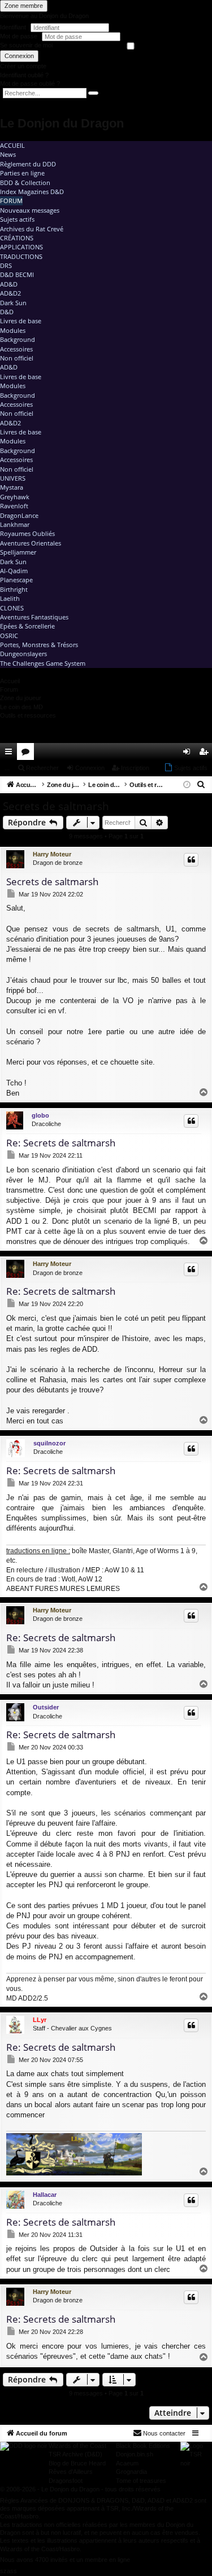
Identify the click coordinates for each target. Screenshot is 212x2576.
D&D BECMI (17, 274)
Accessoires (16, 349)
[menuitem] (171, 751)
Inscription (135, 768)
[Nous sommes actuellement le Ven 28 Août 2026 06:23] (187, 785)
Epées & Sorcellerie (27, 626)
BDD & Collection (25, 183)
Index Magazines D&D (32, 192)
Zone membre (24, 6)
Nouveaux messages (30, 210)
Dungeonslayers (23, 654)
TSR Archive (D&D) (75, 2454)
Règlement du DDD (28, 164)
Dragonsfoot (66, 2481)
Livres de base (21, 321)
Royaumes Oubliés (27, 533)
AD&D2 (10, 293)
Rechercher (42, 768)
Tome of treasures (141, 2481)
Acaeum (127, 2463)
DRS (6, 265)
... (7, 768)
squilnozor (49, 1443)
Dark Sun (13, 303)
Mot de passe (20, 36)
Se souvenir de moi (26, 45)
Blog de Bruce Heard (77, 2463)
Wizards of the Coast (77, 2446)
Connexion (19, 56)
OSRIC (9, 636)
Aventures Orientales (31, 543)
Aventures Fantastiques (34, 617)
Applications (21, 247)
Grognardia (131, 2472)
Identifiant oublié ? (24, 75)
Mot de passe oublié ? (30, 83)
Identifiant (13, 27)
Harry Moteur (52, 854)
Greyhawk (15, 497)
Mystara (12, 487)
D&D (7, 312)
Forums (28, 754)
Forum (11, 201)
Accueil (12, 145)
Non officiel (17, 358)
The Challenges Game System (43, 663)
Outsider (46, 1707)
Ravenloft (14, 506)
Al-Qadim (14, 571)
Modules (13, 330)
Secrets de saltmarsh (56, 806)
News (8, 154)
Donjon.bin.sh (135, 2454)
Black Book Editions (143, 2446)
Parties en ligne (22, 173)
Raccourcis (11, 754)
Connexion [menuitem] (189, 754)
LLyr (40, 2020)
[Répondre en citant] (191, 860)
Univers (13, 478)
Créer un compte (23, 66)
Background (18, 339)
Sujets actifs (17, 219)
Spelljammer (18, 552)
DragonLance (19, 515)
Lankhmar (15, 524)
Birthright (14, 589)
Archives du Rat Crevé (32, 229)
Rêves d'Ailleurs (71, 2472)
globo (40, 1115)
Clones (12, 608)
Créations (17, 238)
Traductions (21, 256)
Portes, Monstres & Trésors (39, 645)
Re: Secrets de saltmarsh (61, 1143)
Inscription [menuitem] (206, 754)
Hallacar (45, 2195)
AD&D (9, 284)
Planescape (16, 580)
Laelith (10, 598)
